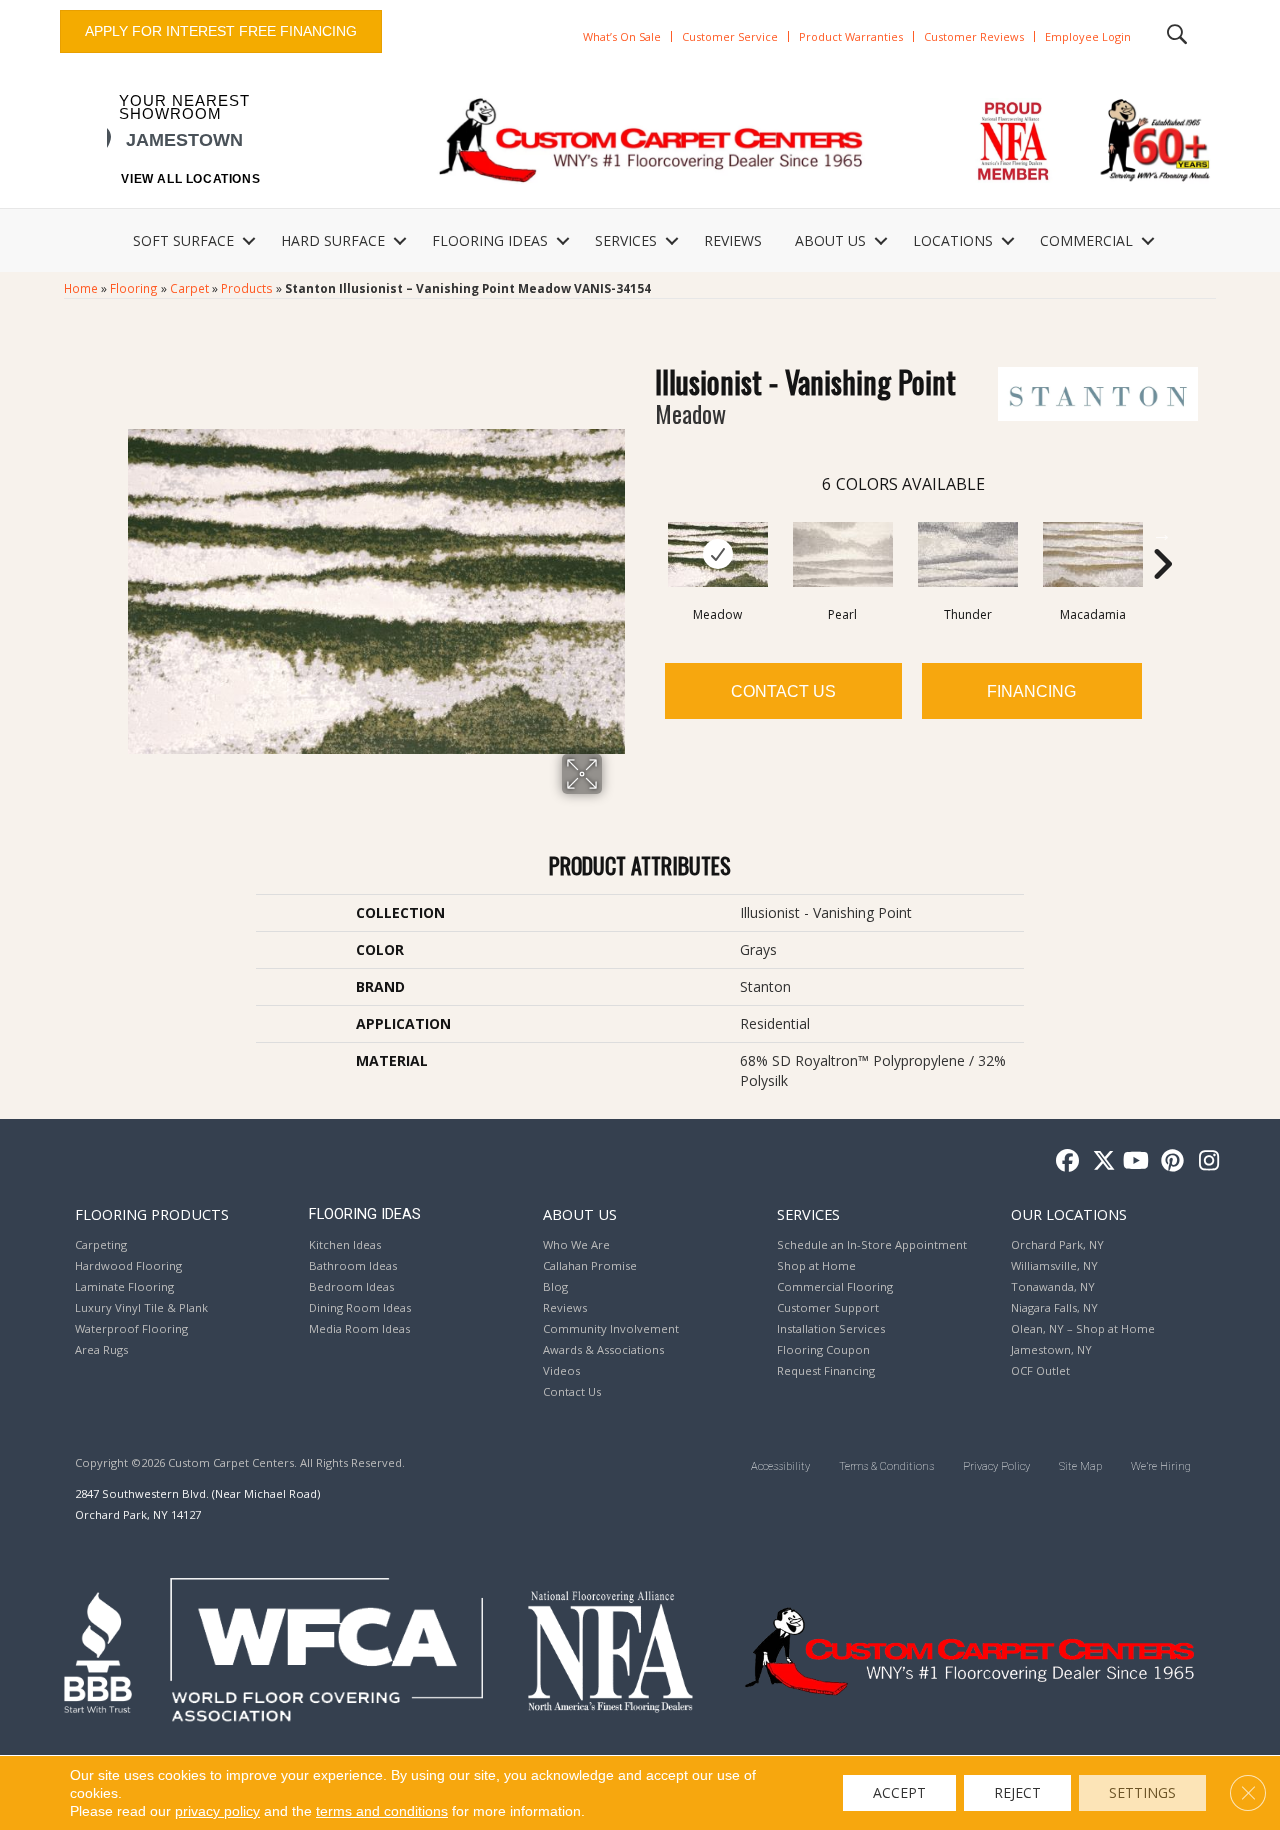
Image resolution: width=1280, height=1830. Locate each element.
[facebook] (1064, 1161)
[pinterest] (1169, 1161)
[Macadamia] (1093, 554)
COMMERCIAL (1086, 240)
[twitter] (1099, 1161)
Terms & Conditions (886, 1466)
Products (247, 288)
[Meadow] (718, 554)
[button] (249, 241)
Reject (1017, 1792)
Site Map (1080, 1466)
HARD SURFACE (333, 240)
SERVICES (626, 240)
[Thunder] (968, 554)
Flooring (134, 288)
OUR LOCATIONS (1069, 1214)
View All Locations (190, 179)
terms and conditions (382, 1811)
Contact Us (783, 691)
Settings (1142, 1792)
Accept (899, 1792)
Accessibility (780, 1466)
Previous (645, 534)
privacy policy (217, 1811)
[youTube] (1134, 1161)
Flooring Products (152, 1214)
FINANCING (1031, 691)
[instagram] (1204, 1161)
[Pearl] (843, 554)
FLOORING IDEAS (490, 240)
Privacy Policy (996, 1466)
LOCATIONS (953, 240)
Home (81, 288)
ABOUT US (830, 240)
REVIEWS (733, 240)
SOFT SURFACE (183, 240)
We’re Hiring (1161, 1466)
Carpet (189, 288)
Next (1162, 534)
